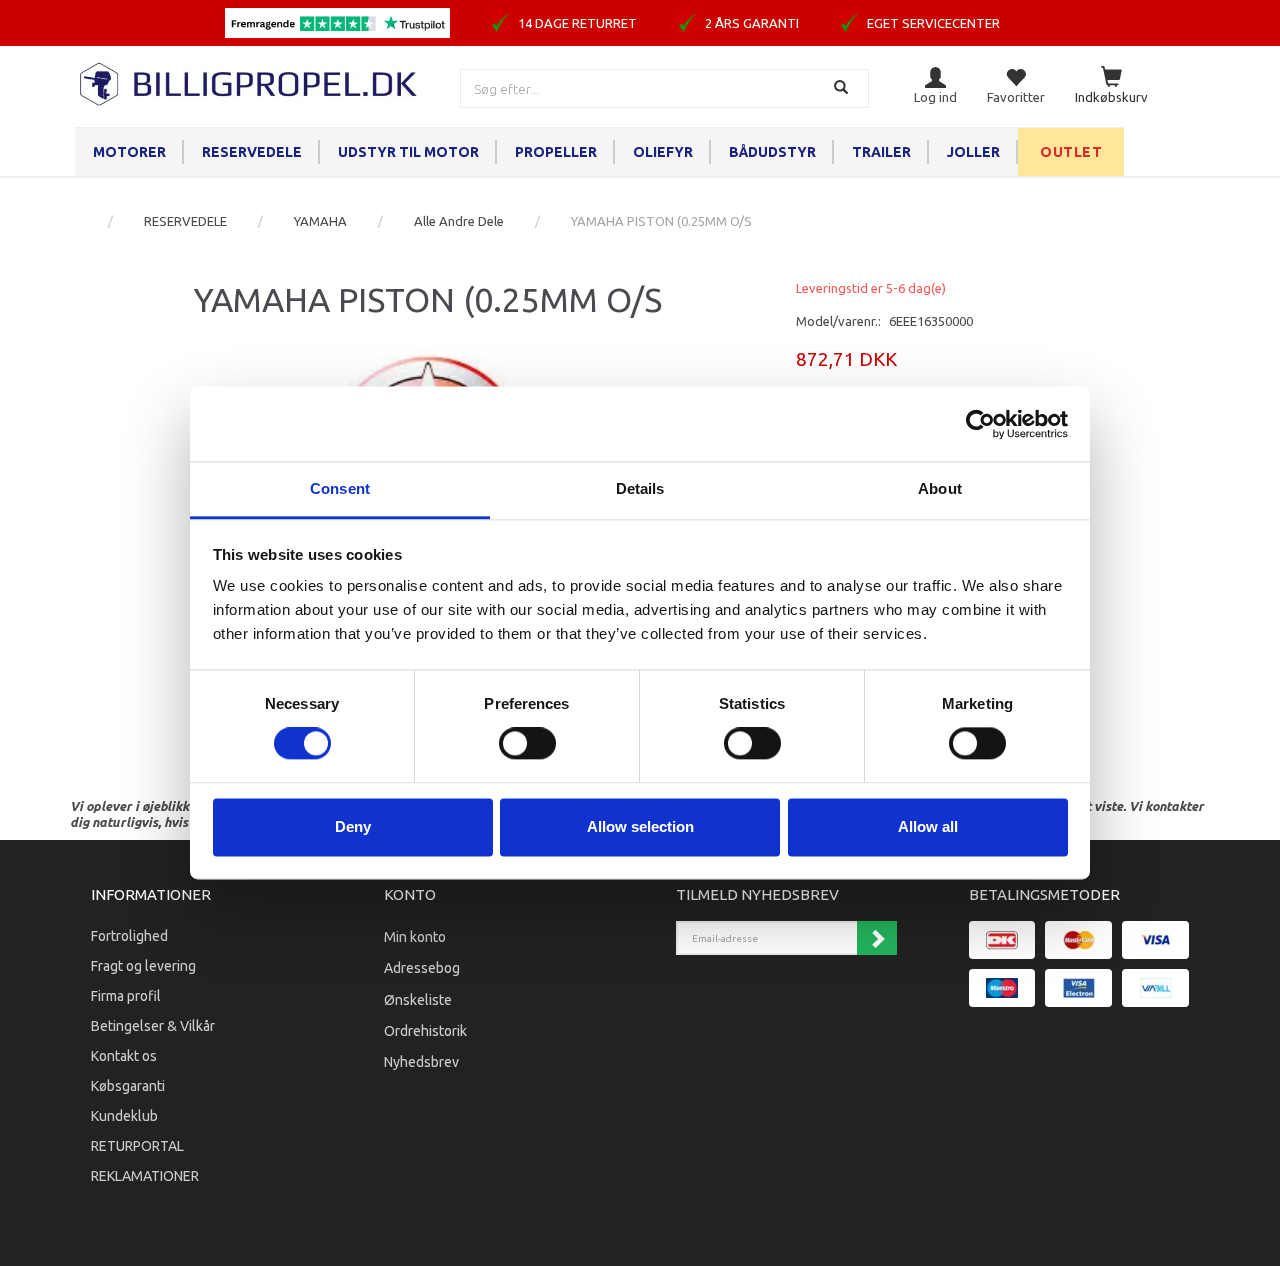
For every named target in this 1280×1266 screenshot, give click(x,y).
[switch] (527, 744)
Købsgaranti (128, 1086)
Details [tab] (640, 488)
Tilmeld (877, 938)
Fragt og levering (143, 966)
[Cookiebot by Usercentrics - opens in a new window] (980, 424)
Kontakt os (124, 1056)
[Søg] (843, 88)
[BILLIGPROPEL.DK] (250, 81)
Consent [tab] (340, 488)
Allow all (928, 826)
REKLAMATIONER (145, 1176)
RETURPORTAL (137, 1146)
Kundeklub (124, 1116)
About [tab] (940, 488)
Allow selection (640, 826)
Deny (353, 826)
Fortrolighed (129, 936)
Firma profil (126, 996)
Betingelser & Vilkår (153, 1026)
